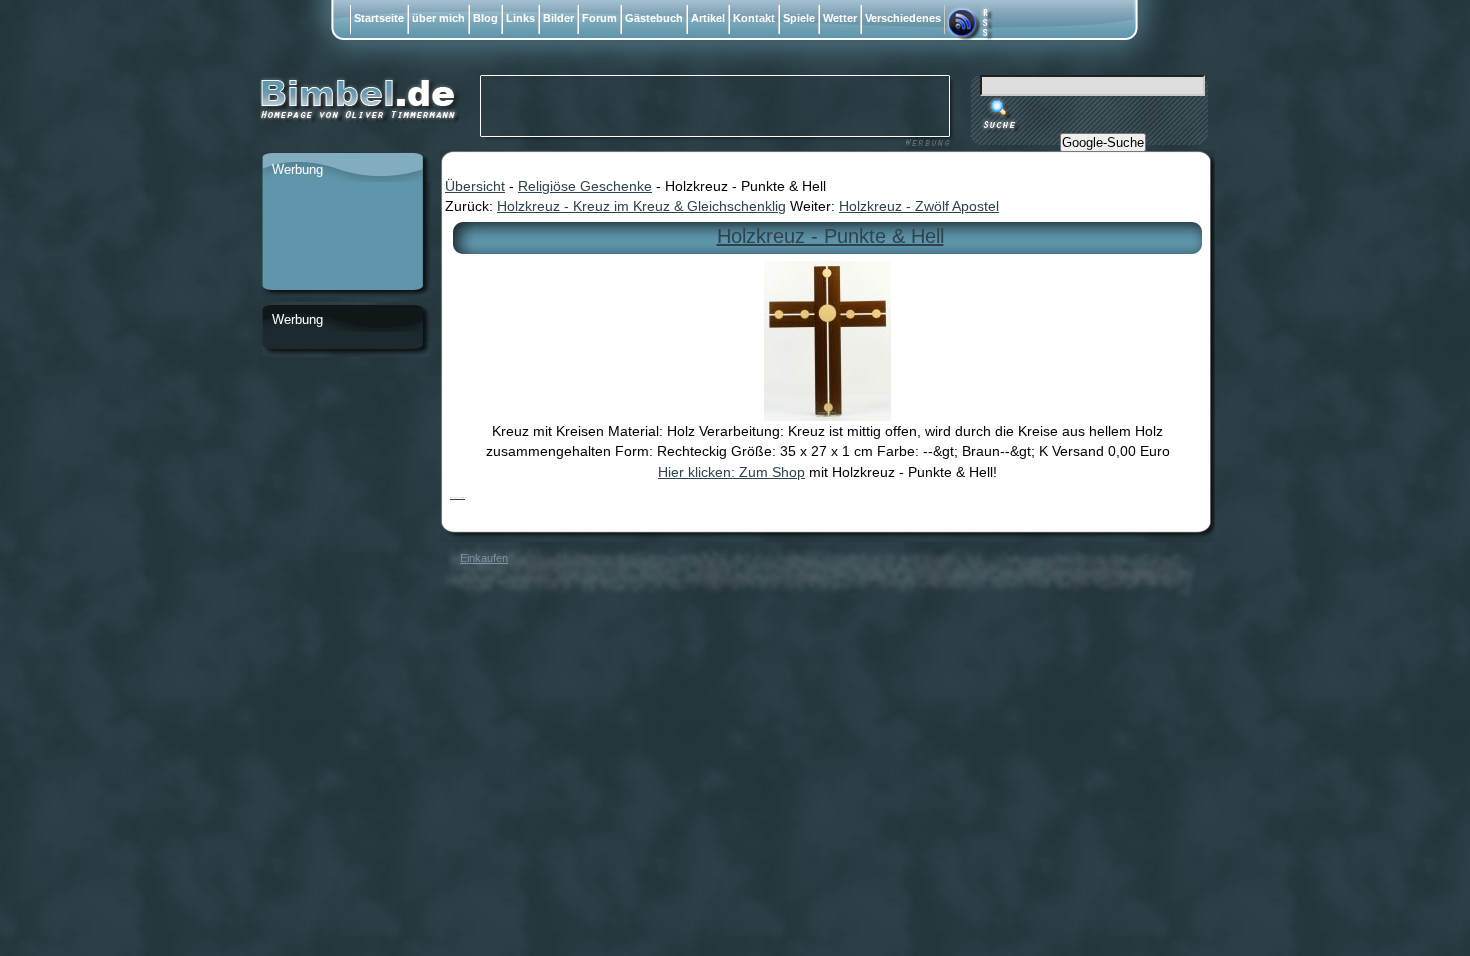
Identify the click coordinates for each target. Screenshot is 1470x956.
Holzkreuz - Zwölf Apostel (919, 206)
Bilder (558, 18)
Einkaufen (484, 558)
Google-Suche (1103, 142)
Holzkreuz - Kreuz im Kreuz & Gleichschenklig (641, 206)
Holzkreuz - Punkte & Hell (830, 236)
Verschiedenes (903, 18)
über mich (438, 18)
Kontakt (754, 18)
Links (520, 18)
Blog (485, 18)
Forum (599, 18)
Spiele (799, 18)
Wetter (840, 18)
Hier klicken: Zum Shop (731, 472)
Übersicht (475, 186)
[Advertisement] (342, 237)
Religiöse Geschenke (585, 186)
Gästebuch (654, 18)
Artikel (708, 18)
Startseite (379, 18)
